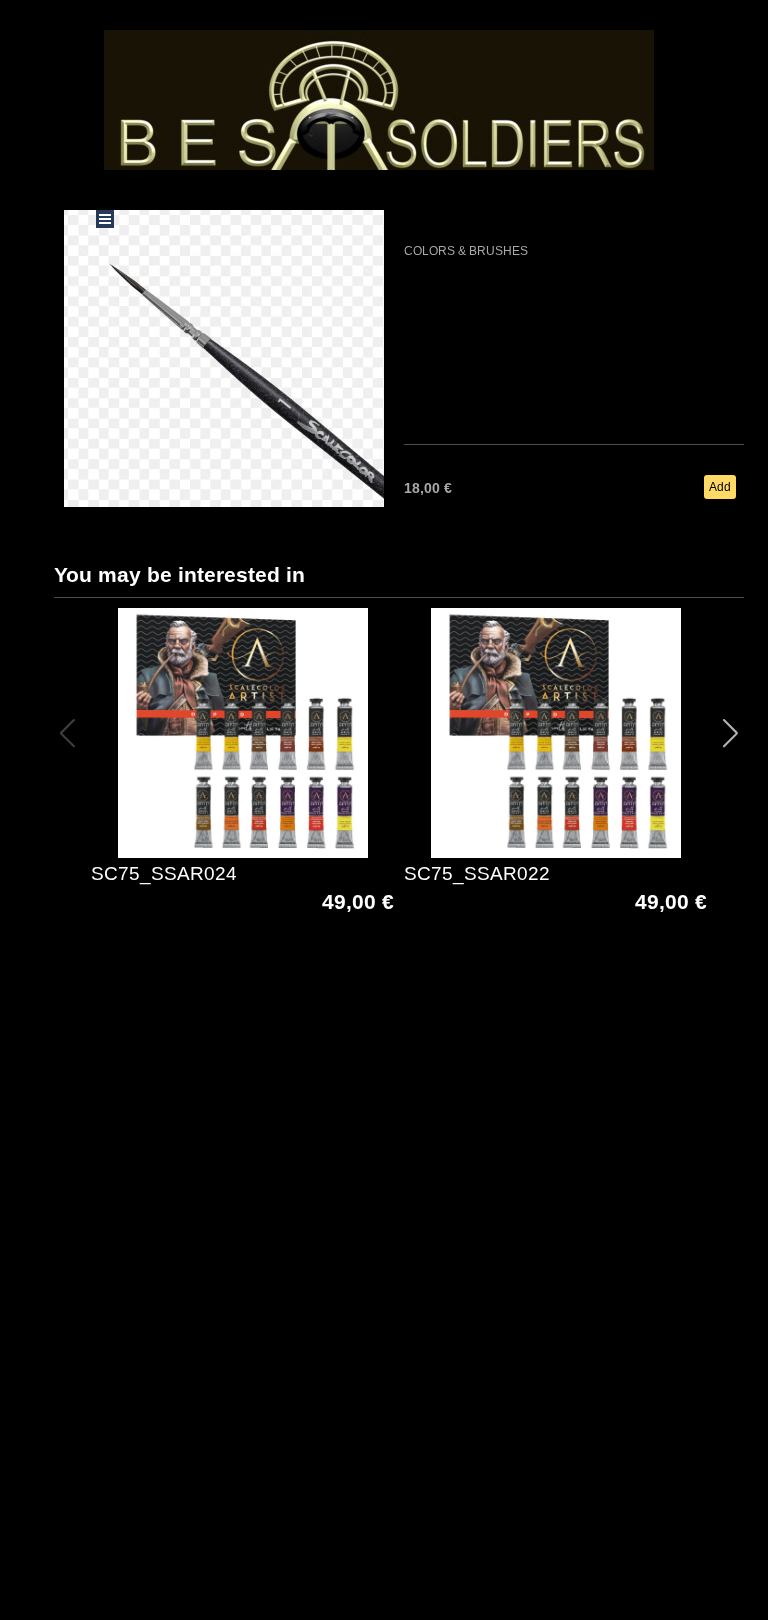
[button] (730, 733)
